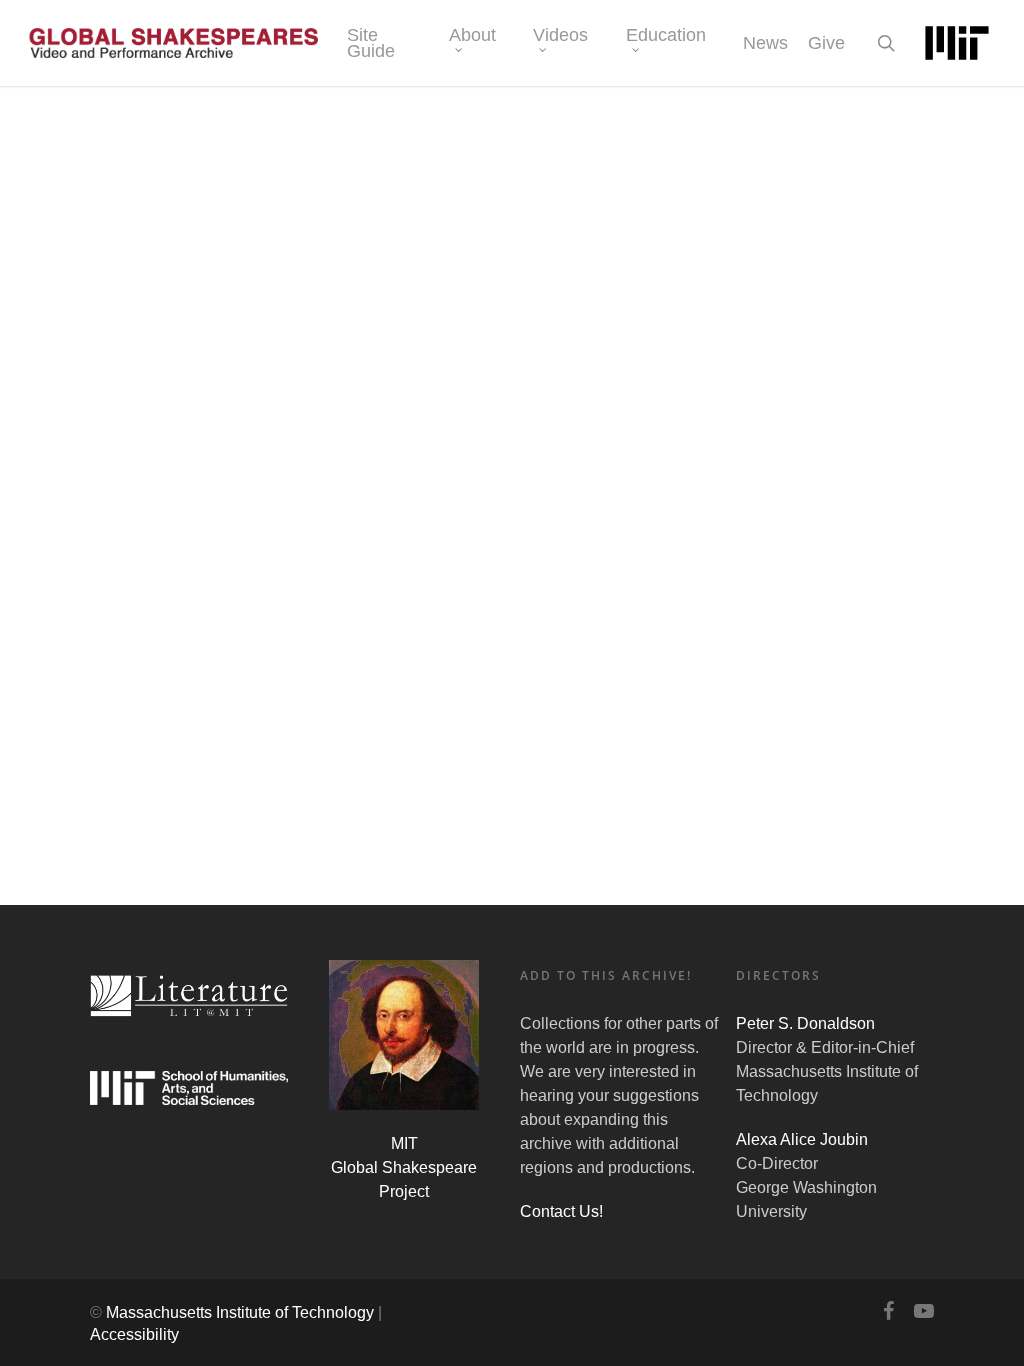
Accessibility (134, 1334)
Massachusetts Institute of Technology (240, 1312)
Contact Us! (561, 1211)
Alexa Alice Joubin (802, 1139)
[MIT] (957, 43)
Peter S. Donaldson (805, 1023)
